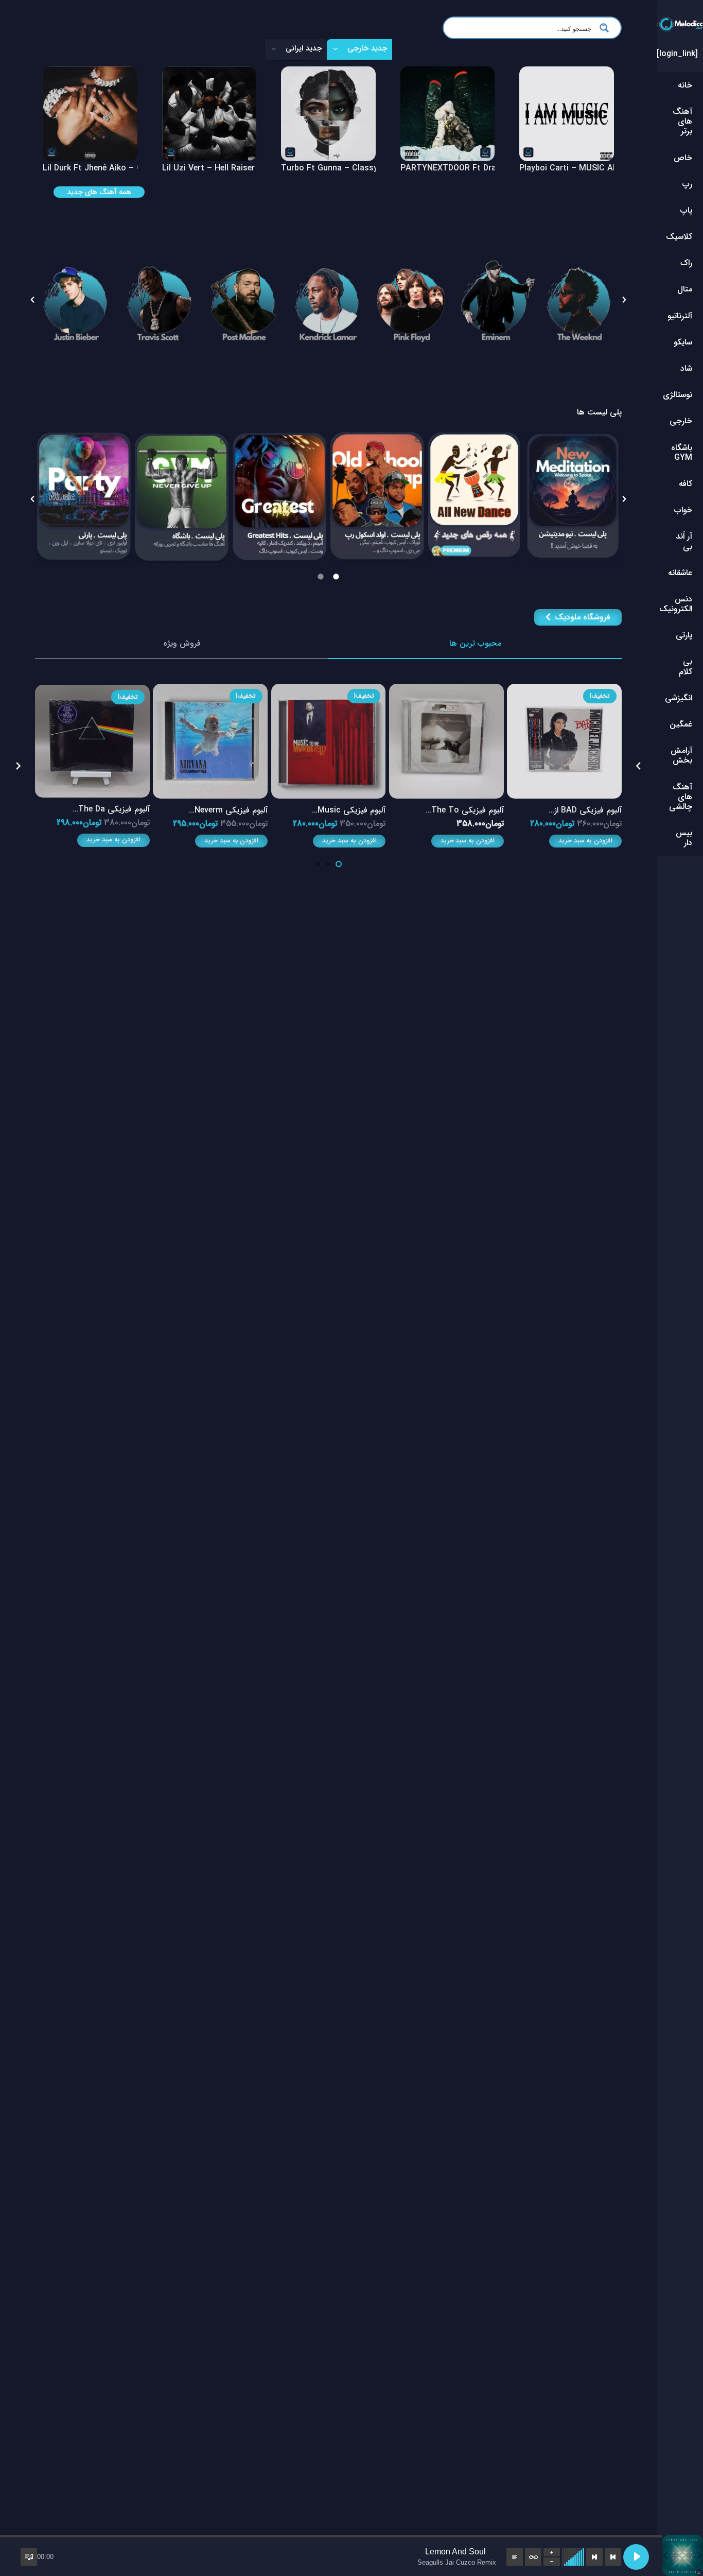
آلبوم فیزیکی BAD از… (585, 810)
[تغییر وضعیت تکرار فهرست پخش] (533, 2557)
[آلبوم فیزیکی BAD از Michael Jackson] (564, 691)
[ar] (244, 300)
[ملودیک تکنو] (279, 494)
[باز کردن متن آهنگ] (515, 2557)
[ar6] (580, 300)
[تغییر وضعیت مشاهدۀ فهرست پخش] (29, 2557)
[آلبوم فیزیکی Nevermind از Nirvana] (210, 691)
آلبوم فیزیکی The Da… (111, 809)
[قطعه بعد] (594, 2557)
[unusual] (475, 499)
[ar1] (496, 300)
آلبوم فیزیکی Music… (349, 810)
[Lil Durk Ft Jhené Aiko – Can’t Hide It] (90, 73)
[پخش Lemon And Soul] (636, 2557)
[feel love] (182, 498)
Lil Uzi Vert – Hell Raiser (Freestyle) (230, 168)
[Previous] (638, 766)
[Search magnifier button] (607, 28)
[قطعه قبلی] (613, 2557)
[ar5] (328, 300)
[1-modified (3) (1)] (76, 300)
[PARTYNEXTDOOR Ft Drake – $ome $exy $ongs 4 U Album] (448, 73)
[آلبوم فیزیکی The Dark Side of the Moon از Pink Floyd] (92, 692)
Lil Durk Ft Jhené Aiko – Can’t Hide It (113, 168)
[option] (76, 300)
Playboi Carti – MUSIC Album (575, 168)
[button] (32, 300)
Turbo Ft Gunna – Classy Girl (337, 168)
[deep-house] (84, 498)
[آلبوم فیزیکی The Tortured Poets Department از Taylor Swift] (446, 691)
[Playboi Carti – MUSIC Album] (567, 73)
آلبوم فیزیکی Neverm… (228, 810)
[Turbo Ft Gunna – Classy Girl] (328, 73)
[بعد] (19, 766)
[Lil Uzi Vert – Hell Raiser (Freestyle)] (209, 73)
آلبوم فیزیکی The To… (465, 810)
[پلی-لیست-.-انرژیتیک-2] (377, 498)
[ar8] (160, 300)
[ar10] (412, 300)
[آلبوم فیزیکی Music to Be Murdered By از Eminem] (329, 691)
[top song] (573, 497)
